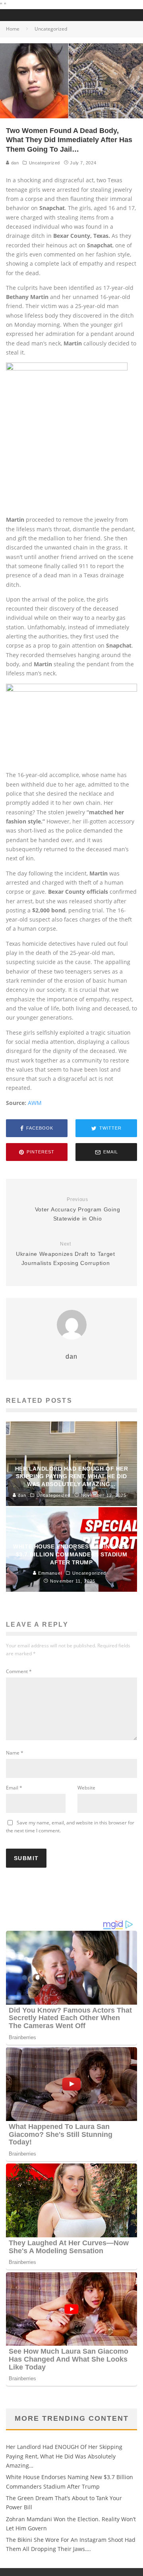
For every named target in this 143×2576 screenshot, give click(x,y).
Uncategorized (44, 163)
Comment (19, 1671)
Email (14, 1788)
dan (14, 163)
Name (15, 1753)
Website (86, 1788)
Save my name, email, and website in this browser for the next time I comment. (70, 1827)
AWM (35, 1103)
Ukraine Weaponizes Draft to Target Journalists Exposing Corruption (66, 1254)
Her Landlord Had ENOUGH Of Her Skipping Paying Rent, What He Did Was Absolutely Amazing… (64, 2456)
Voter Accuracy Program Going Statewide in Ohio (78, 1209)
